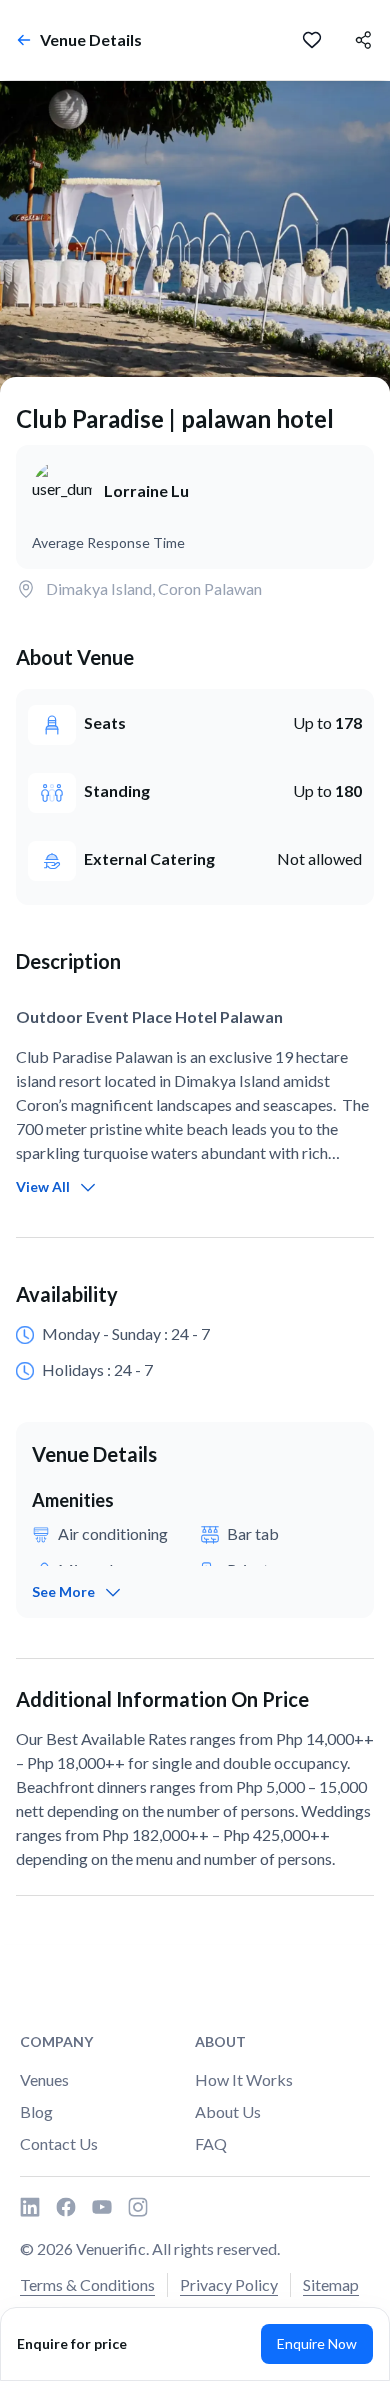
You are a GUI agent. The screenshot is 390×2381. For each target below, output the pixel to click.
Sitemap (331, 2284)
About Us (228, 2111)
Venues (44, 2079)
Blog (36, 2111)
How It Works (244, 2079)
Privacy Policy (229, 2284)
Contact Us (59, 2143)
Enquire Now (317, 2343)
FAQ (211, 2143)
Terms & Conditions (87, 2284)
